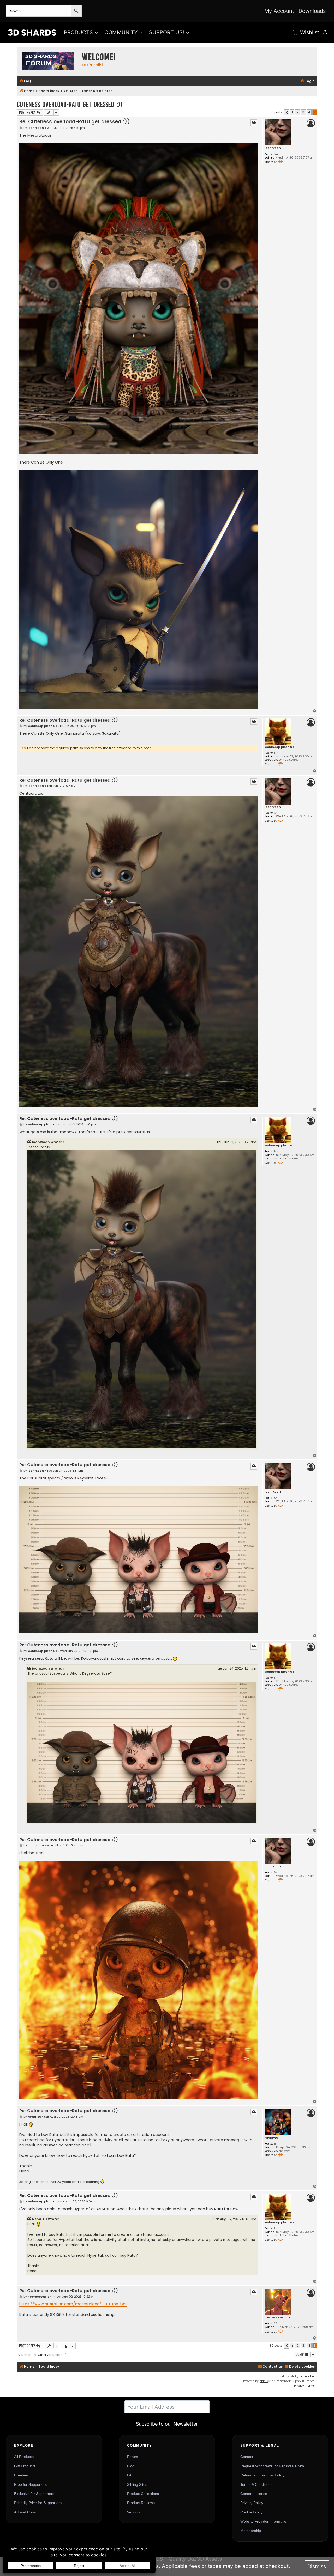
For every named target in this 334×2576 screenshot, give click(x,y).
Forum (133, 2457)
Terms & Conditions (256, 2484)
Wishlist (310, 32)
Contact (247, 2457)
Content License (254, 2494)
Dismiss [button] (317, 2566)
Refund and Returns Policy (262, 2475)
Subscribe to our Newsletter (167, 2424)
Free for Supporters (30, 2484)
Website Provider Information (264, 2521)
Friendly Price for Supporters (38, 2503)
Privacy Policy (252, 2503)
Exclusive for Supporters (34, 2494)
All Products (24, 2457)
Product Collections (143, 2494)
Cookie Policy (251, 2512)
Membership (251, 2531)
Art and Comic (26, 2512)
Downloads (312, 11)
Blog (131, 2466)
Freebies (21, 2475)
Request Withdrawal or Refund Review (272, 2466)
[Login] (325, 32)
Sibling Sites (137, 2484)
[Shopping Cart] (295, 32)
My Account (279, 11)
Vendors (134, 2512)
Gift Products (25, 2466)
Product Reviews (141, 2503)
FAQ (131, 2475)
